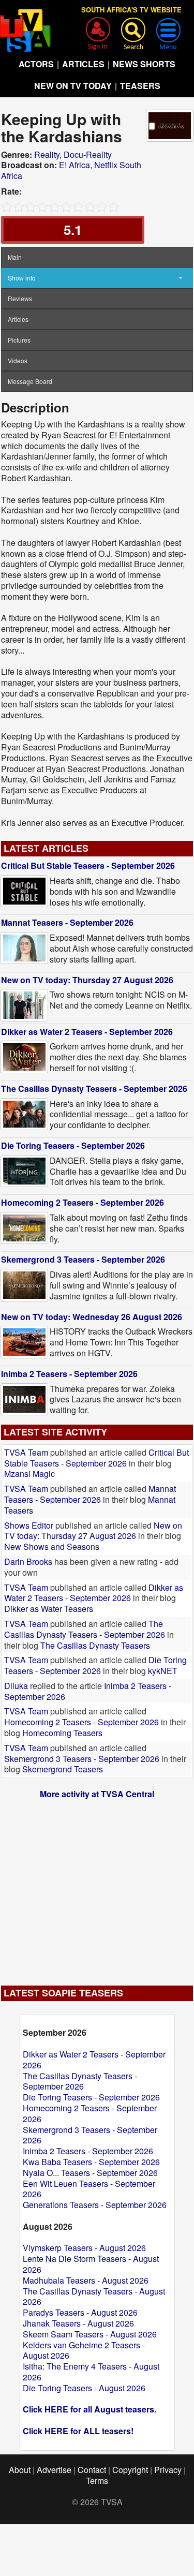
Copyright (130, 2470)
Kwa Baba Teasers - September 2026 (91, 2162)
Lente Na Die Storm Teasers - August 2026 (91, 2264)
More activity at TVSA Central (97, 1794)
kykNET (163, 1671)
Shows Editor (29, 1525)
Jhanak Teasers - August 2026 (78, 2323)
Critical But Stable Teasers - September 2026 (88, 865)
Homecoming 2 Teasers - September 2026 (83, 1202)
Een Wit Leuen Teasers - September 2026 (89, 2189)
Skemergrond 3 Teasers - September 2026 (83, 1259)
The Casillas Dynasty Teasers (95, 1645)
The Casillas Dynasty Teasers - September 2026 (94, 1089)
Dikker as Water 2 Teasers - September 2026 (87, 1032)
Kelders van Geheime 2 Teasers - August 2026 (84, 2350)
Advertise (54, 2470)
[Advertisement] (97, 1887)
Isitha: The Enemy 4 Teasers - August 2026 (91, 2372)
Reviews (20, 298)
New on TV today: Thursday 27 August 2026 (87, 980)
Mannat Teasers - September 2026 (67, 922)
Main (15, 257)
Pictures (19, 340)
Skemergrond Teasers (63, 1769)
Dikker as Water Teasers (49, 1609)
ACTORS (36, 64)
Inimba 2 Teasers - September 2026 (69, 1374)
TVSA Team (26, 1452)
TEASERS (140, 86)
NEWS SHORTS (144, 64)
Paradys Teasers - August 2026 (80, 2312)
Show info (22, 278)
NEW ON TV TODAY (73, 86)
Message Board (30, 381)
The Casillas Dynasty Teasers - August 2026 (94, 2297)
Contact (92, 2470)
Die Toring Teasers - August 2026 (84, 2388)
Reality (47, 154)
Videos (18, 360)
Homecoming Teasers (62, 1733)
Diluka (16, 1686)
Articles (18, 319)
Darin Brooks (28, 1561)
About (20, 2470)
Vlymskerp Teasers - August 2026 (84, 2248)
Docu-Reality (88, 154)
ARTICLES (83, 64)
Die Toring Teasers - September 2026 (73, 1145)
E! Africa (74, 165)
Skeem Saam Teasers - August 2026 (90, 2334)
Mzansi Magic (29, 1474)
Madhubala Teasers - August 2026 (86, 2280)
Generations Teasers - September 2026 (95, 2205)
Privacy (168, 2470)
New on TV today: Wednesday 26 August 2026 (92, 1317)
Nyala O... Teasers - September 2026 (90, 2173)
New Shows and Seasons (52, 1546)
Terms (97, 2481)
